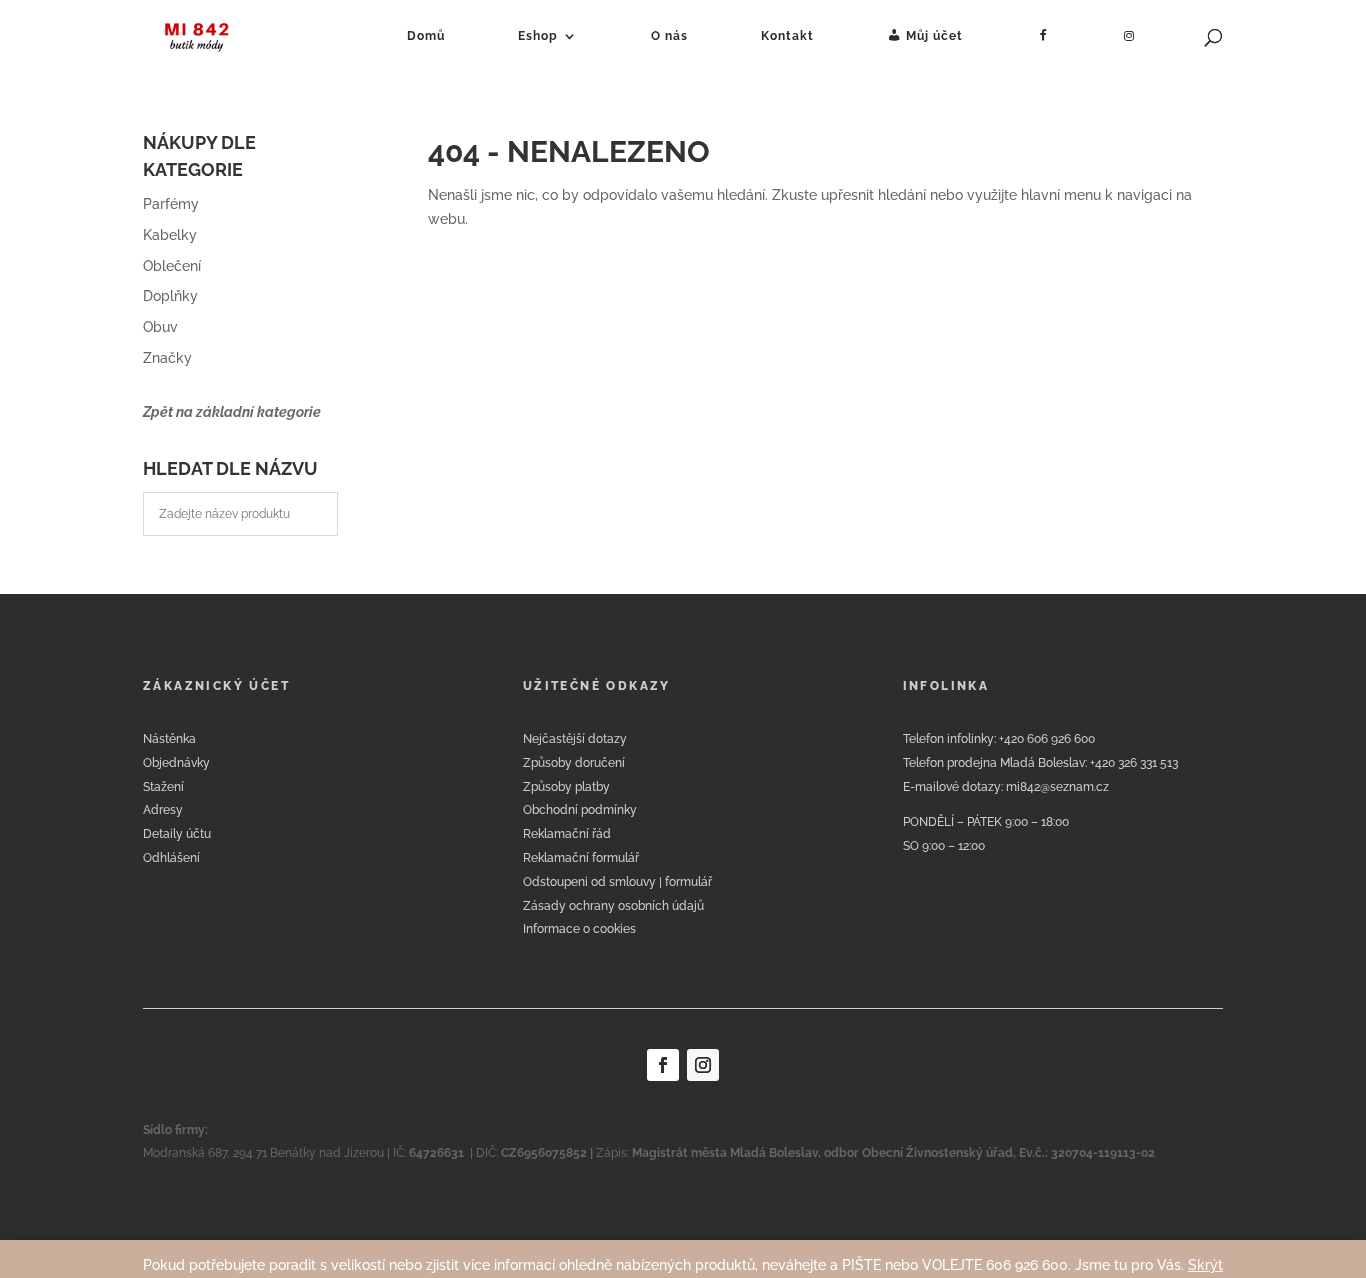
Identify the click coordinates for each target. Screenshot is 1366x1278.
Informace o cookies (579, 929)
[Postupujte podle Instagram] (703, 1065)
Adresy (163, 810)
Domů (426, 36)
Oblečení (172, 266)
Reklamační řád (567, 834)
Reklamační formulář (581, 858)
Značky (167, 358)
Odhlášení (171, 858)
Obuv (160, 327)
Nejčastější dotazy (575, 739)
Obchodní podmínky (580, 810)
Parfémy (171, 204)
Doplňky (170, 296)
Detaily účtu (177, 834)
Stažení (163, 787)
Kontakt (787, 36)
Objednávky (176, 763)
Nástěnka (169, 739)
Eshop (538, 36)
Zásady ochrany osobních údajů (613, 906)
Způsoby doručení (574, 763)
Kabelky (170, 235)
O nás (669, 36)
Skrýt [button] (1205, 1265)
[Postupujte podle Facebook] (663, 1065)
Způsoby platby (566, 787)
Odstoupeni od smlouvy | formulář (617, 882)
